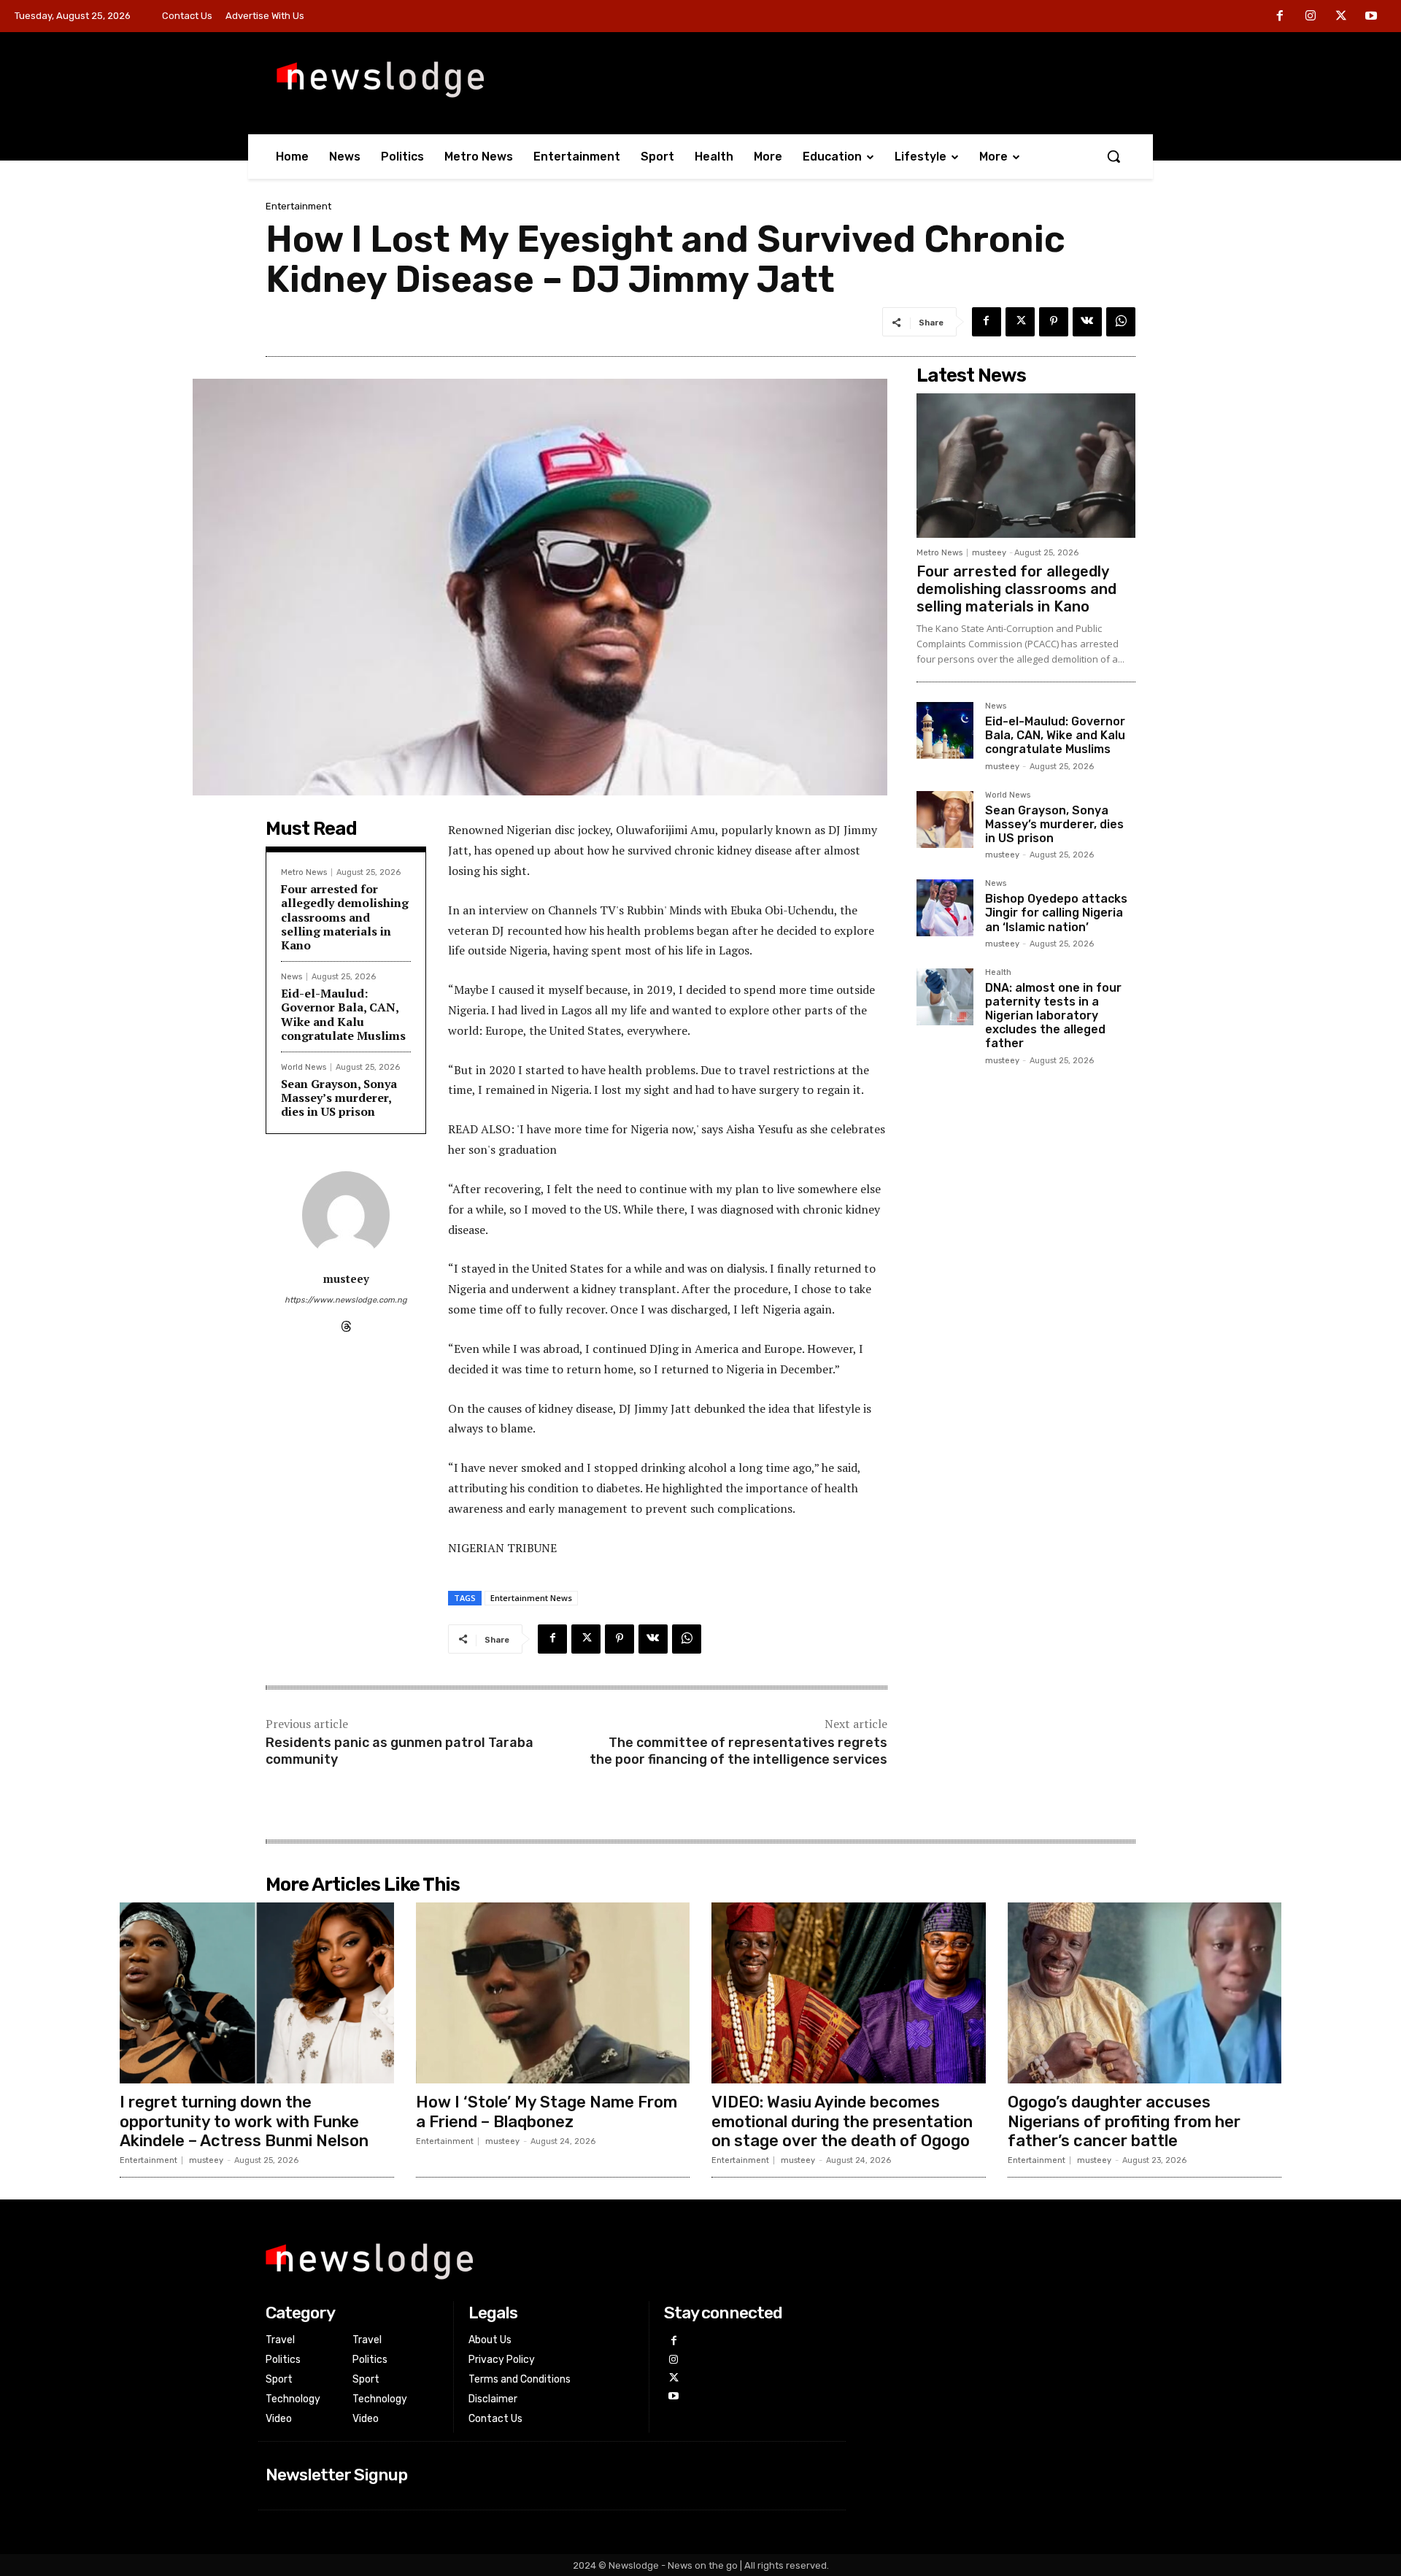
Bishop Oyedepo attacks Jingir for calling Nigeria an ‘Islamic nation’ (1056, 913)
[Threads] (346, 1323)
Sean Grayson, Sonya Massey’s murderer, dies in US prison (339, 1098)
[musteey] (346, 1215)
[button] (1114, 156)
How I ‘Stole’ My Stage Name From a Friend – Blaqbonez (547, 2112)
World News (304, 1067)
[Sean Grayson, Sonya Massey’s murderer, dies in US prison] (945, 820)
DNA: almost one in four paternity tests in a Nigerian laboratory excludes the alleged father (1053, 1016)
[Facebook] (1281, 17)
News (292, 977)
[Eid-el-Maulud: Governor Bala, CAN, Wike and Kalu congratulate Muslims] (945, 730)
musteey (346, 1279)
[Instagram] (1311, 17)
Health (998, 973)
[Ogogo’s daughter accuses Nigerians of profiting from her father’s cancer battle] (1145, 1993)
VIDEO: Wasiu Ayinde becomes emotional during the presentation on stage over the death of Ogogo (842, 2121)
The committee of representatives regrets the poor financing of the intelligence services (738, 1751)
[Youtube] (1371, 17)
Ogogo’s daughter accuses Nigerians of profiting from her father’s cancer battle (1124, 2121)
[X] (1341, 17)
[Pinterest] (1054, 322)
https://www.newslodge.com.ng (346, 1300)
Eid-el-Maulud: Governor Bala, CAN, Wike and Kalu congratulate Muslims (343, 1014)
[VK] (1087, 322)
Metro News (304, 872)
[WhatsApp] (1121, 322)
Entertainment (298, 206)
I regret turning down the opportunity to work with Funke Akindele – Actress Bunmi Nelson (244, 2121)
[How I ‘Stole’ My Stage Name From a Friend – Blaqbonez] (553, 1993)
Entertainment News (531, 1598)
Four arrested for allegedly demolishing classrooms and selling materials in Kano (345, 917)
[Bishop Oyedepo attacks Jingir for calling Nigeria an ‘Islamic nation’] (945, 908)
